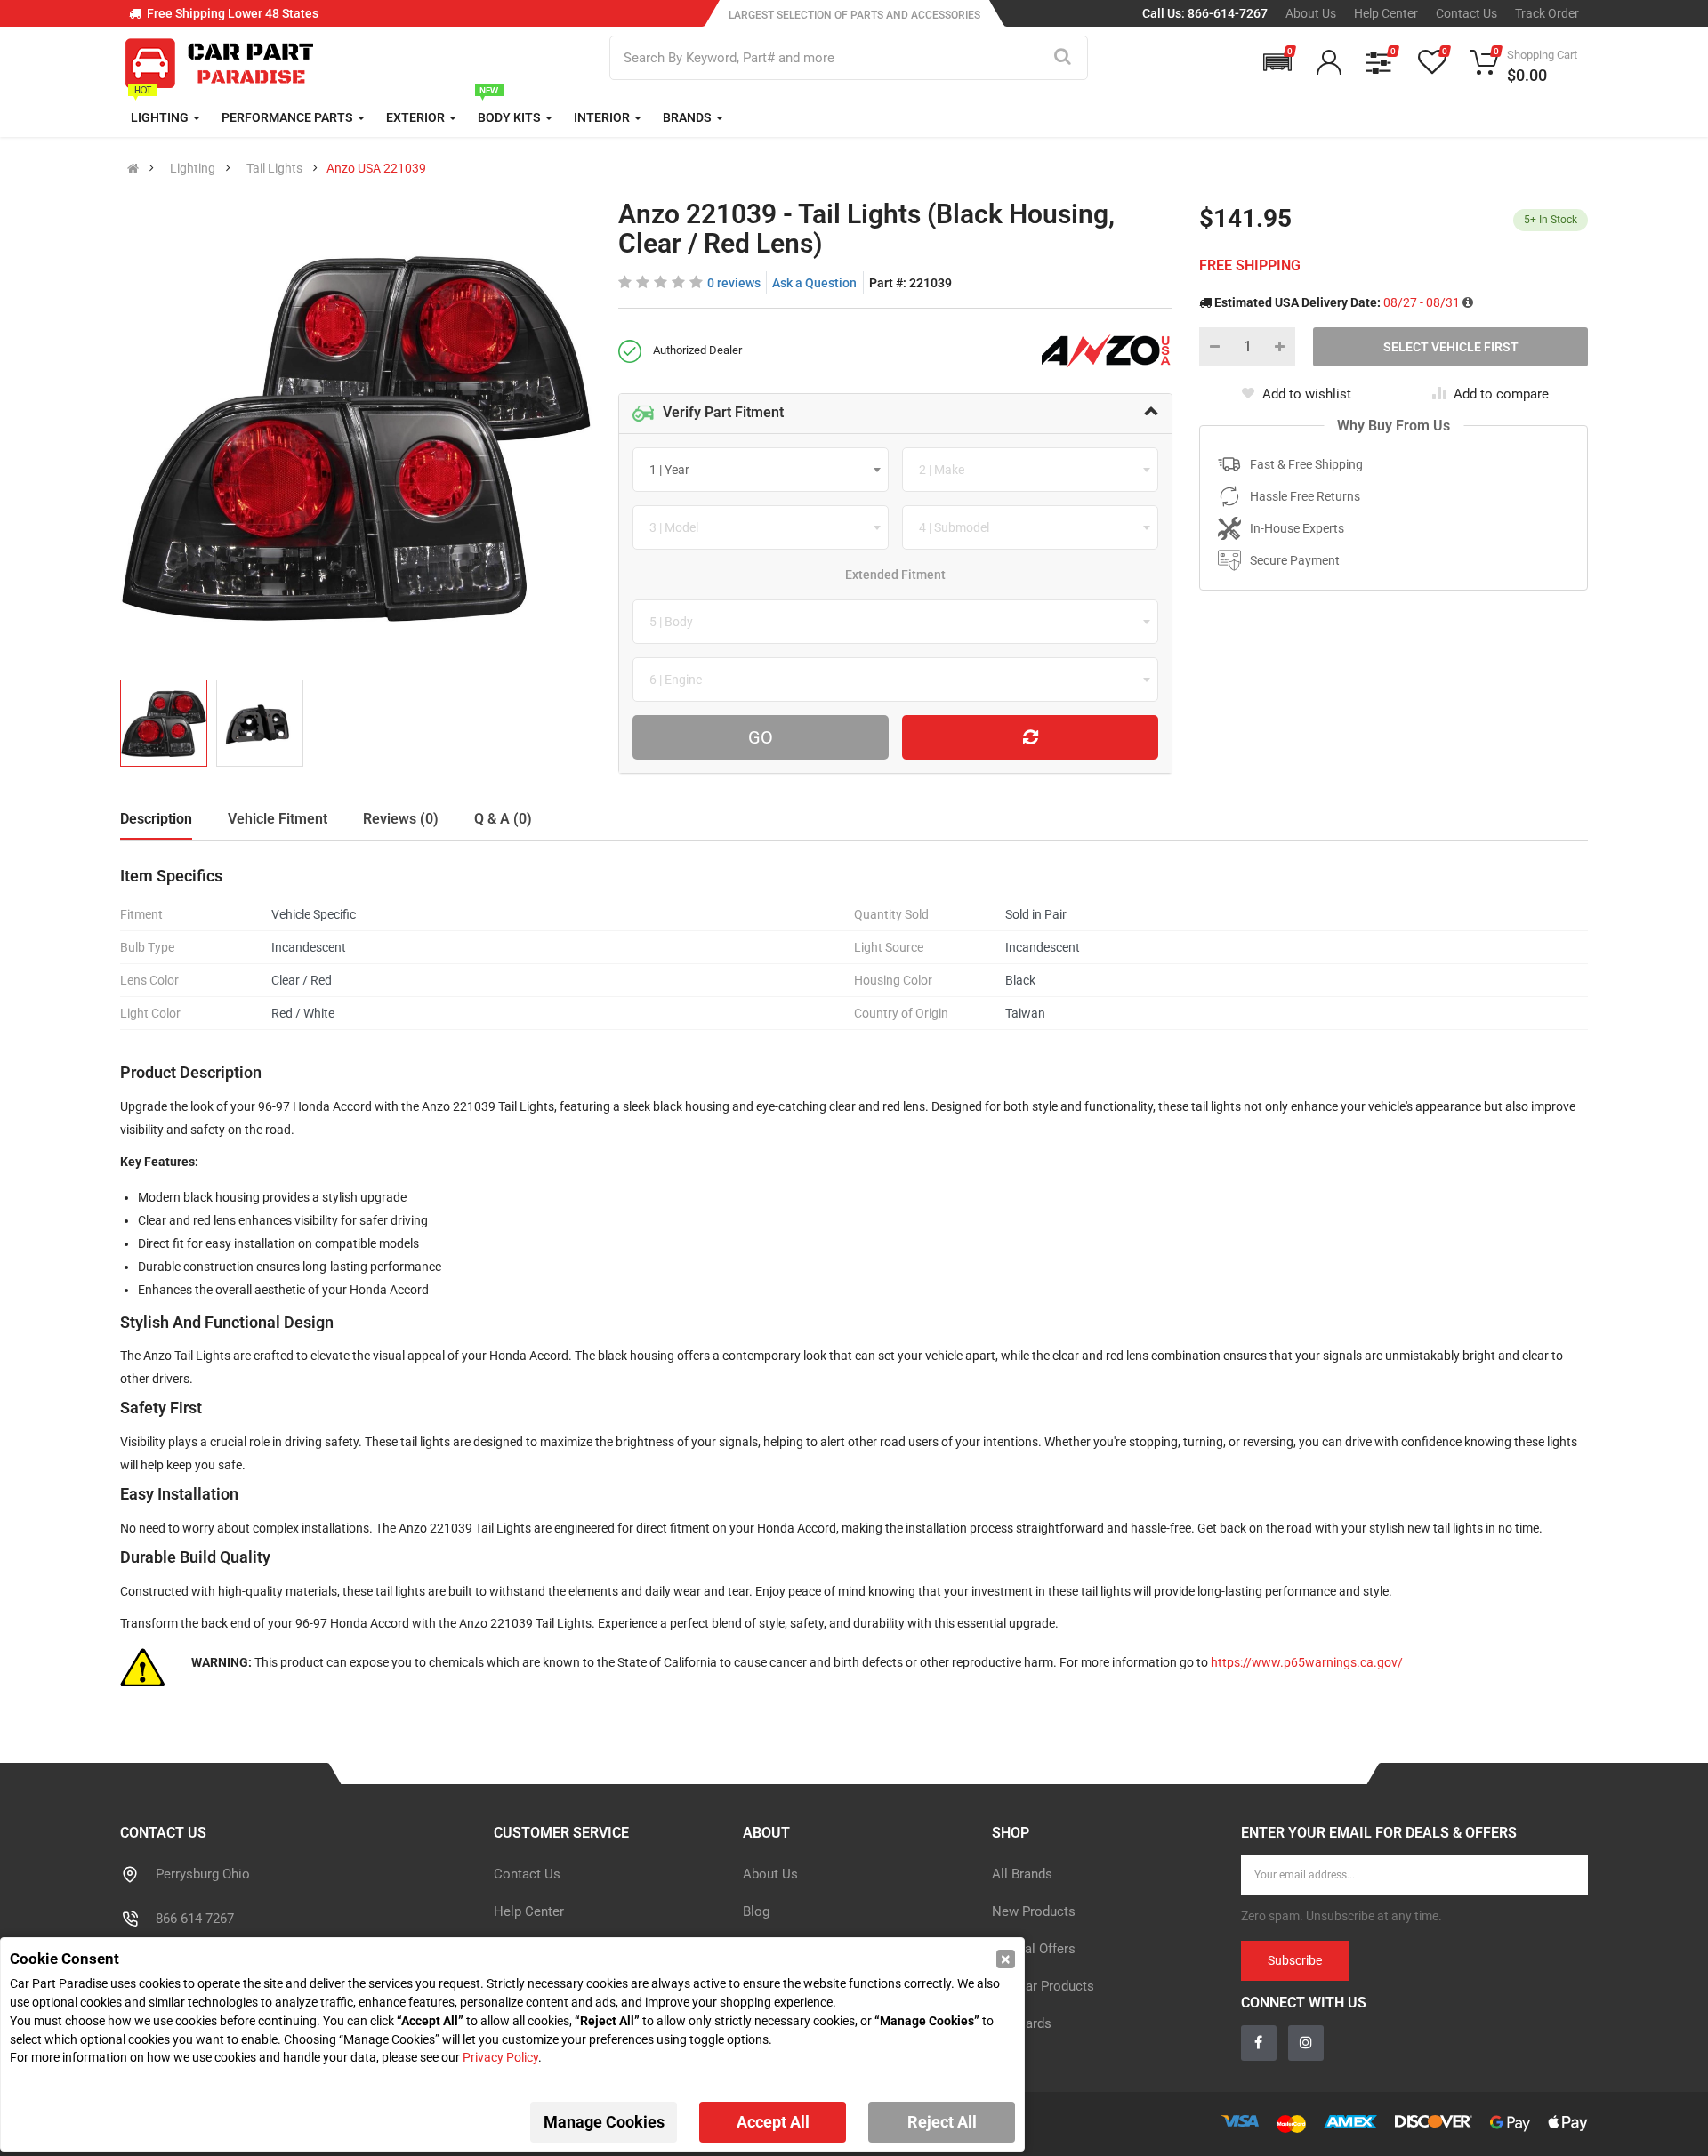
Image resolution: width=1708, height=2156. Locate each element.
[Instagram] (874, 1215)
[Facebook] (835, 1215)
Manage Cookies (604, 2122)
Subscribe (1028, 1116)
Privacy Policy (500, 2057)
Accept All (773, 2122)
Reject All (942, 2122)
